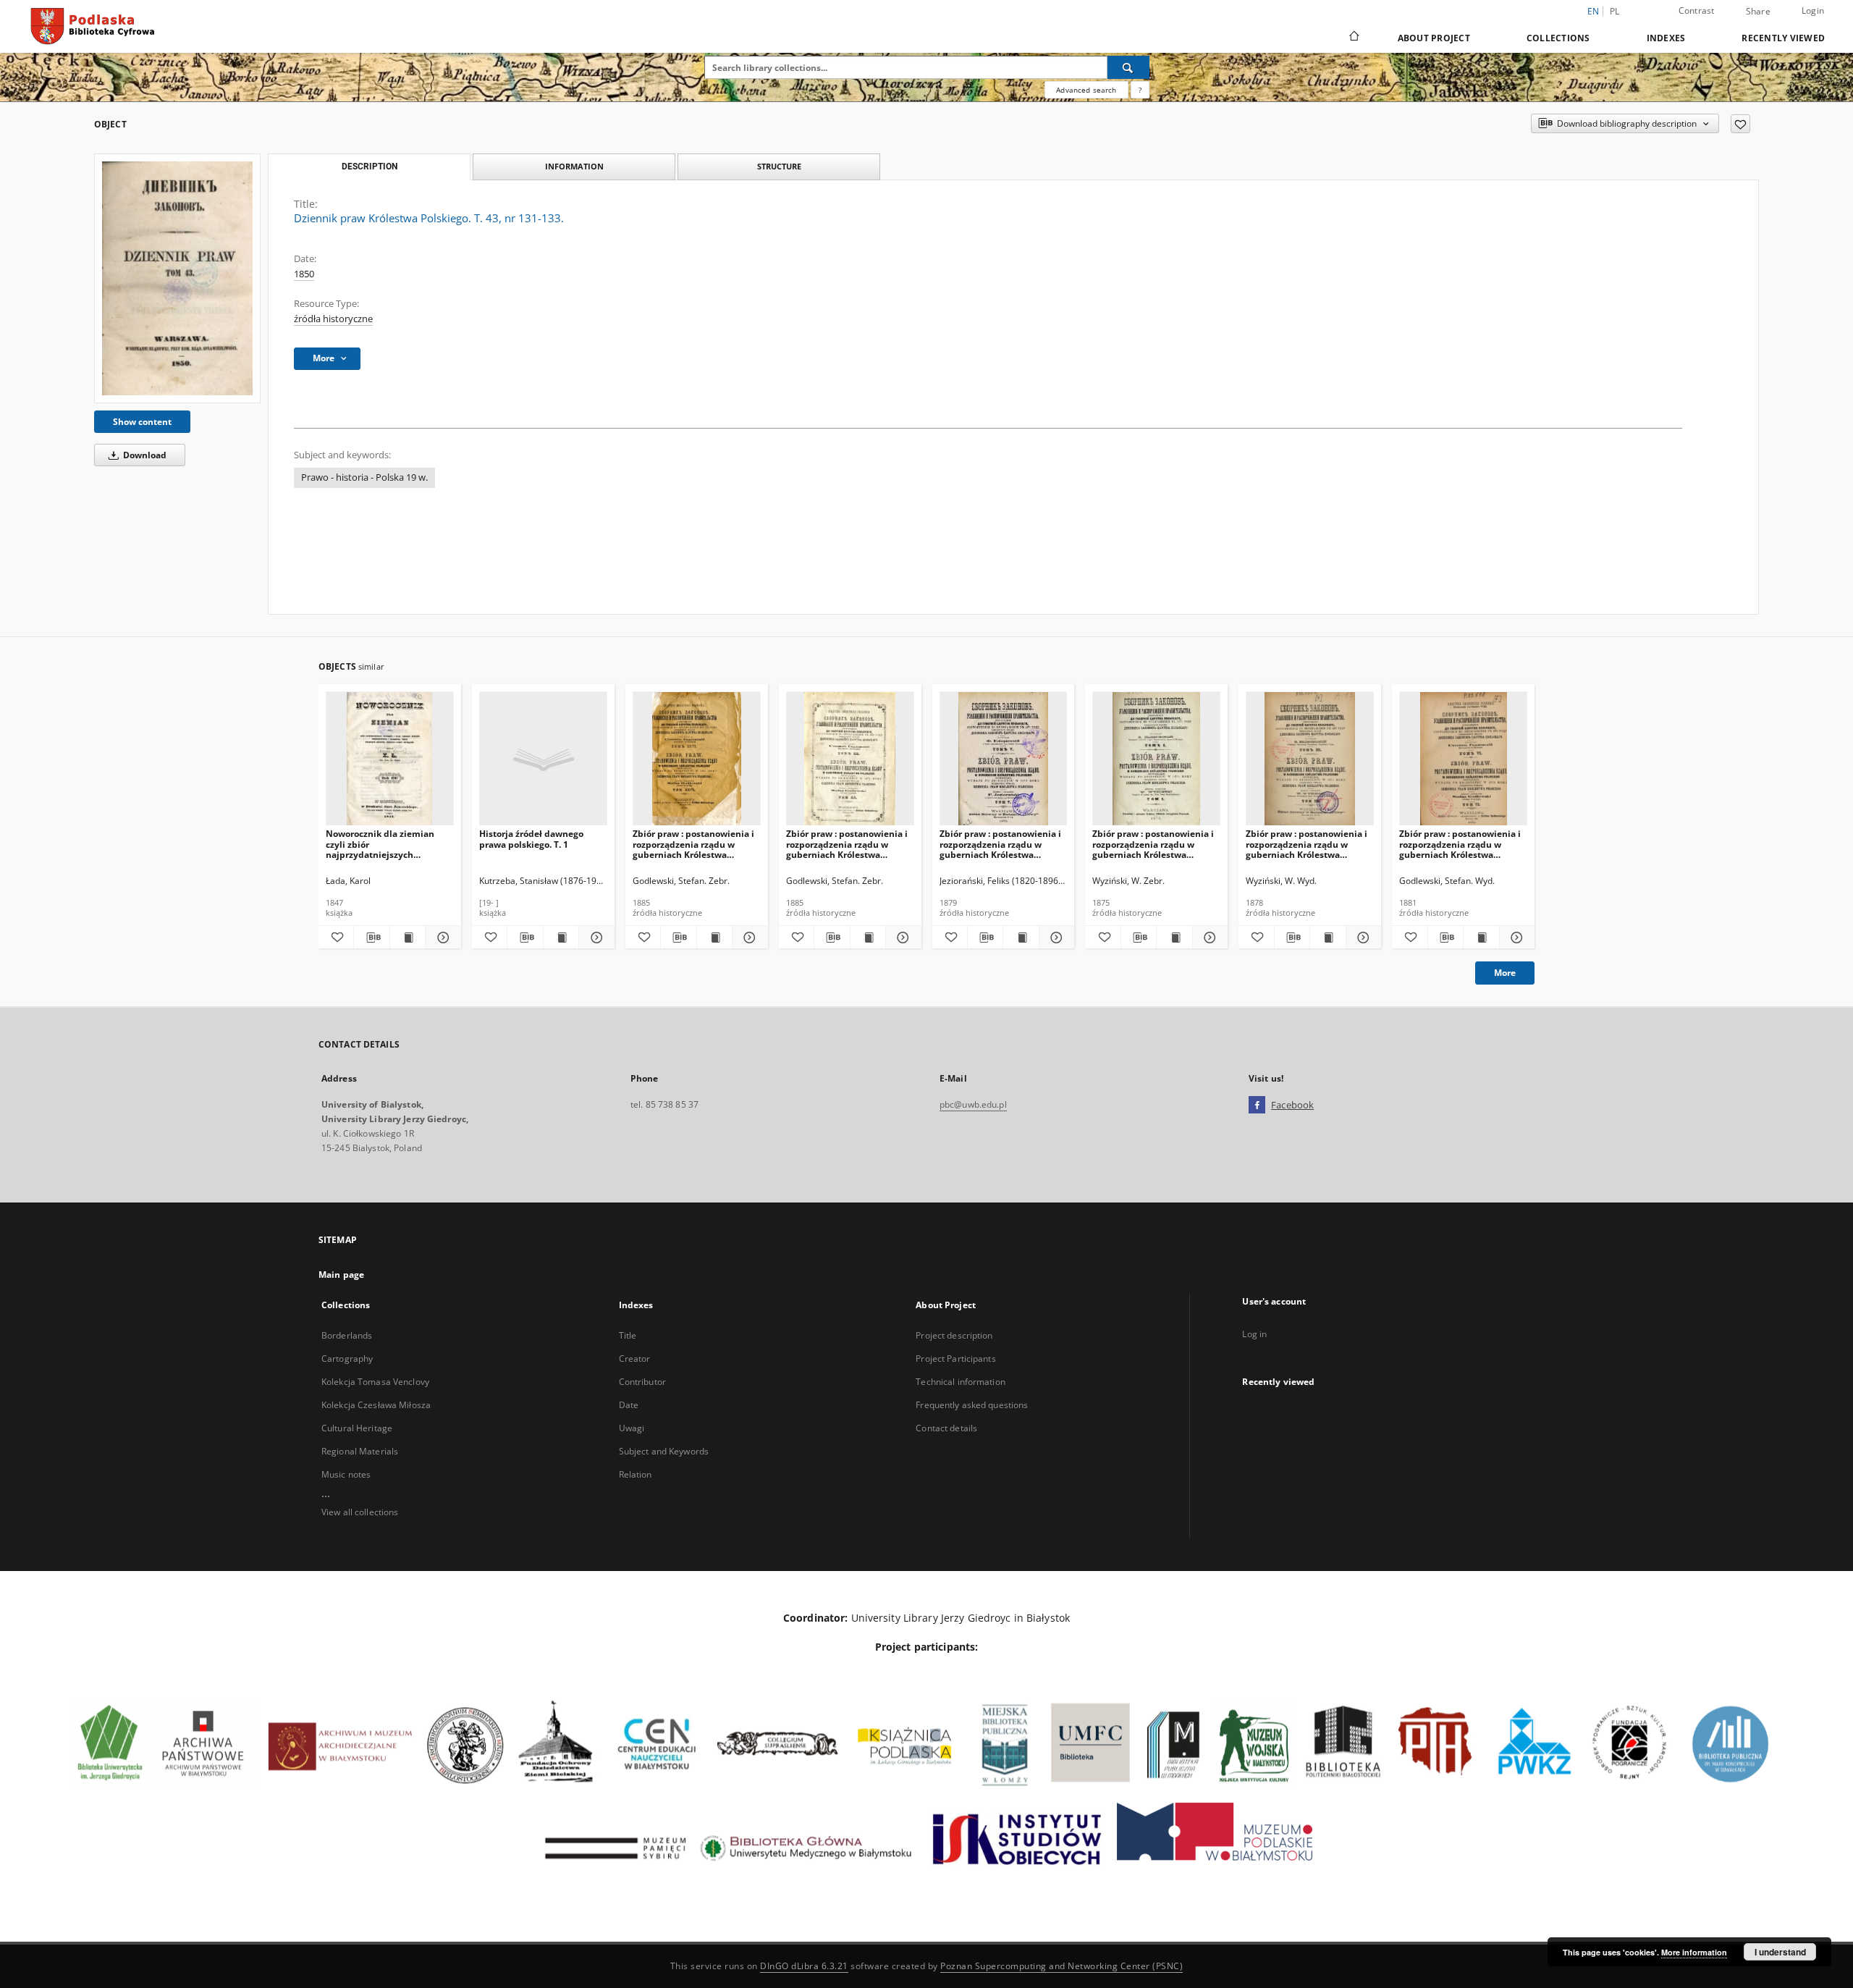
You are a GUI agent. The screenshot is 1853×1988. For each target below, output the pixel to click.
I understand (1780, 1952)
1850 (304, 274)
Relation (636, 1474)
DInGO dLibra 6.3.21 (804, 1966)
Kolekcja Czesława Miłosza (376, 1405)
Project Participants (955, 1359)
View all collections (360, 1512)
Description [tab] (370, 167)
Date (629, 1405)
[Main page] (1353, 38)
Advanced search (1086, 90)
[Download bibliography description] (371, 938)
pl (1615, 11)
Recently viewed (1783, 38)
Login (1813, 10)
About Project (1434, 38)
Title (628, 1335)
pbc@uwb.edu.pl (973, 1104)
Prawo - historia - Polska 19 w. (364, 477)
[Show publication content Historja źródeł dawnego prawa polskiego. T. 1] (561, 938)
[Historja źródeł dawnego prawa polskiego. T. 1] (543, 759)
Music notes (346, 1474)
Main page (341, 1275)
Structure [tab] (779, 166)
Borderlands (347, 1335)
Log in (1254, 1334)
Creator (635, 1359)
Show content (142, 422)
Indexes (1666, 38)
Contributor (642, 1382)
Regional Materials (360, 1451)
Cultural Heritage (357, 1428)
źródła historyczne (333, 319)
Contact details (946, 1428)
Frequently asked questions (972, 1405)
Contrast (1697, 10)
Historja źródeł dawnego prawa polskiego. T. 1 (531, 839)
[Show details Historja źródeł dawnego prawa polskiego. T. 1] (594, 938)
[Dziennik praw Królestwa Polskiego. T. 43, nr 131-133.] (177, 278)
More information (1694, 1952)
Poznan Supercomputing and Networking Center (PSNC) (1061, 1966)
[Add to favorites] (1740, 124)
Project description (954, 1335)
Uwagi (632, 1428)
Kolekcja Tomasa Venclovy (375, 1382)
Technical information (961, 1382)
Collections (1558, 38)
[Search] (1128, 67)
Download (144, 455)
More (1505, 973)
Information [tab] (574, 166)
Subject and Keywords (664, 1451)
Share (1758, 12)
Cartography (347, 1359)
